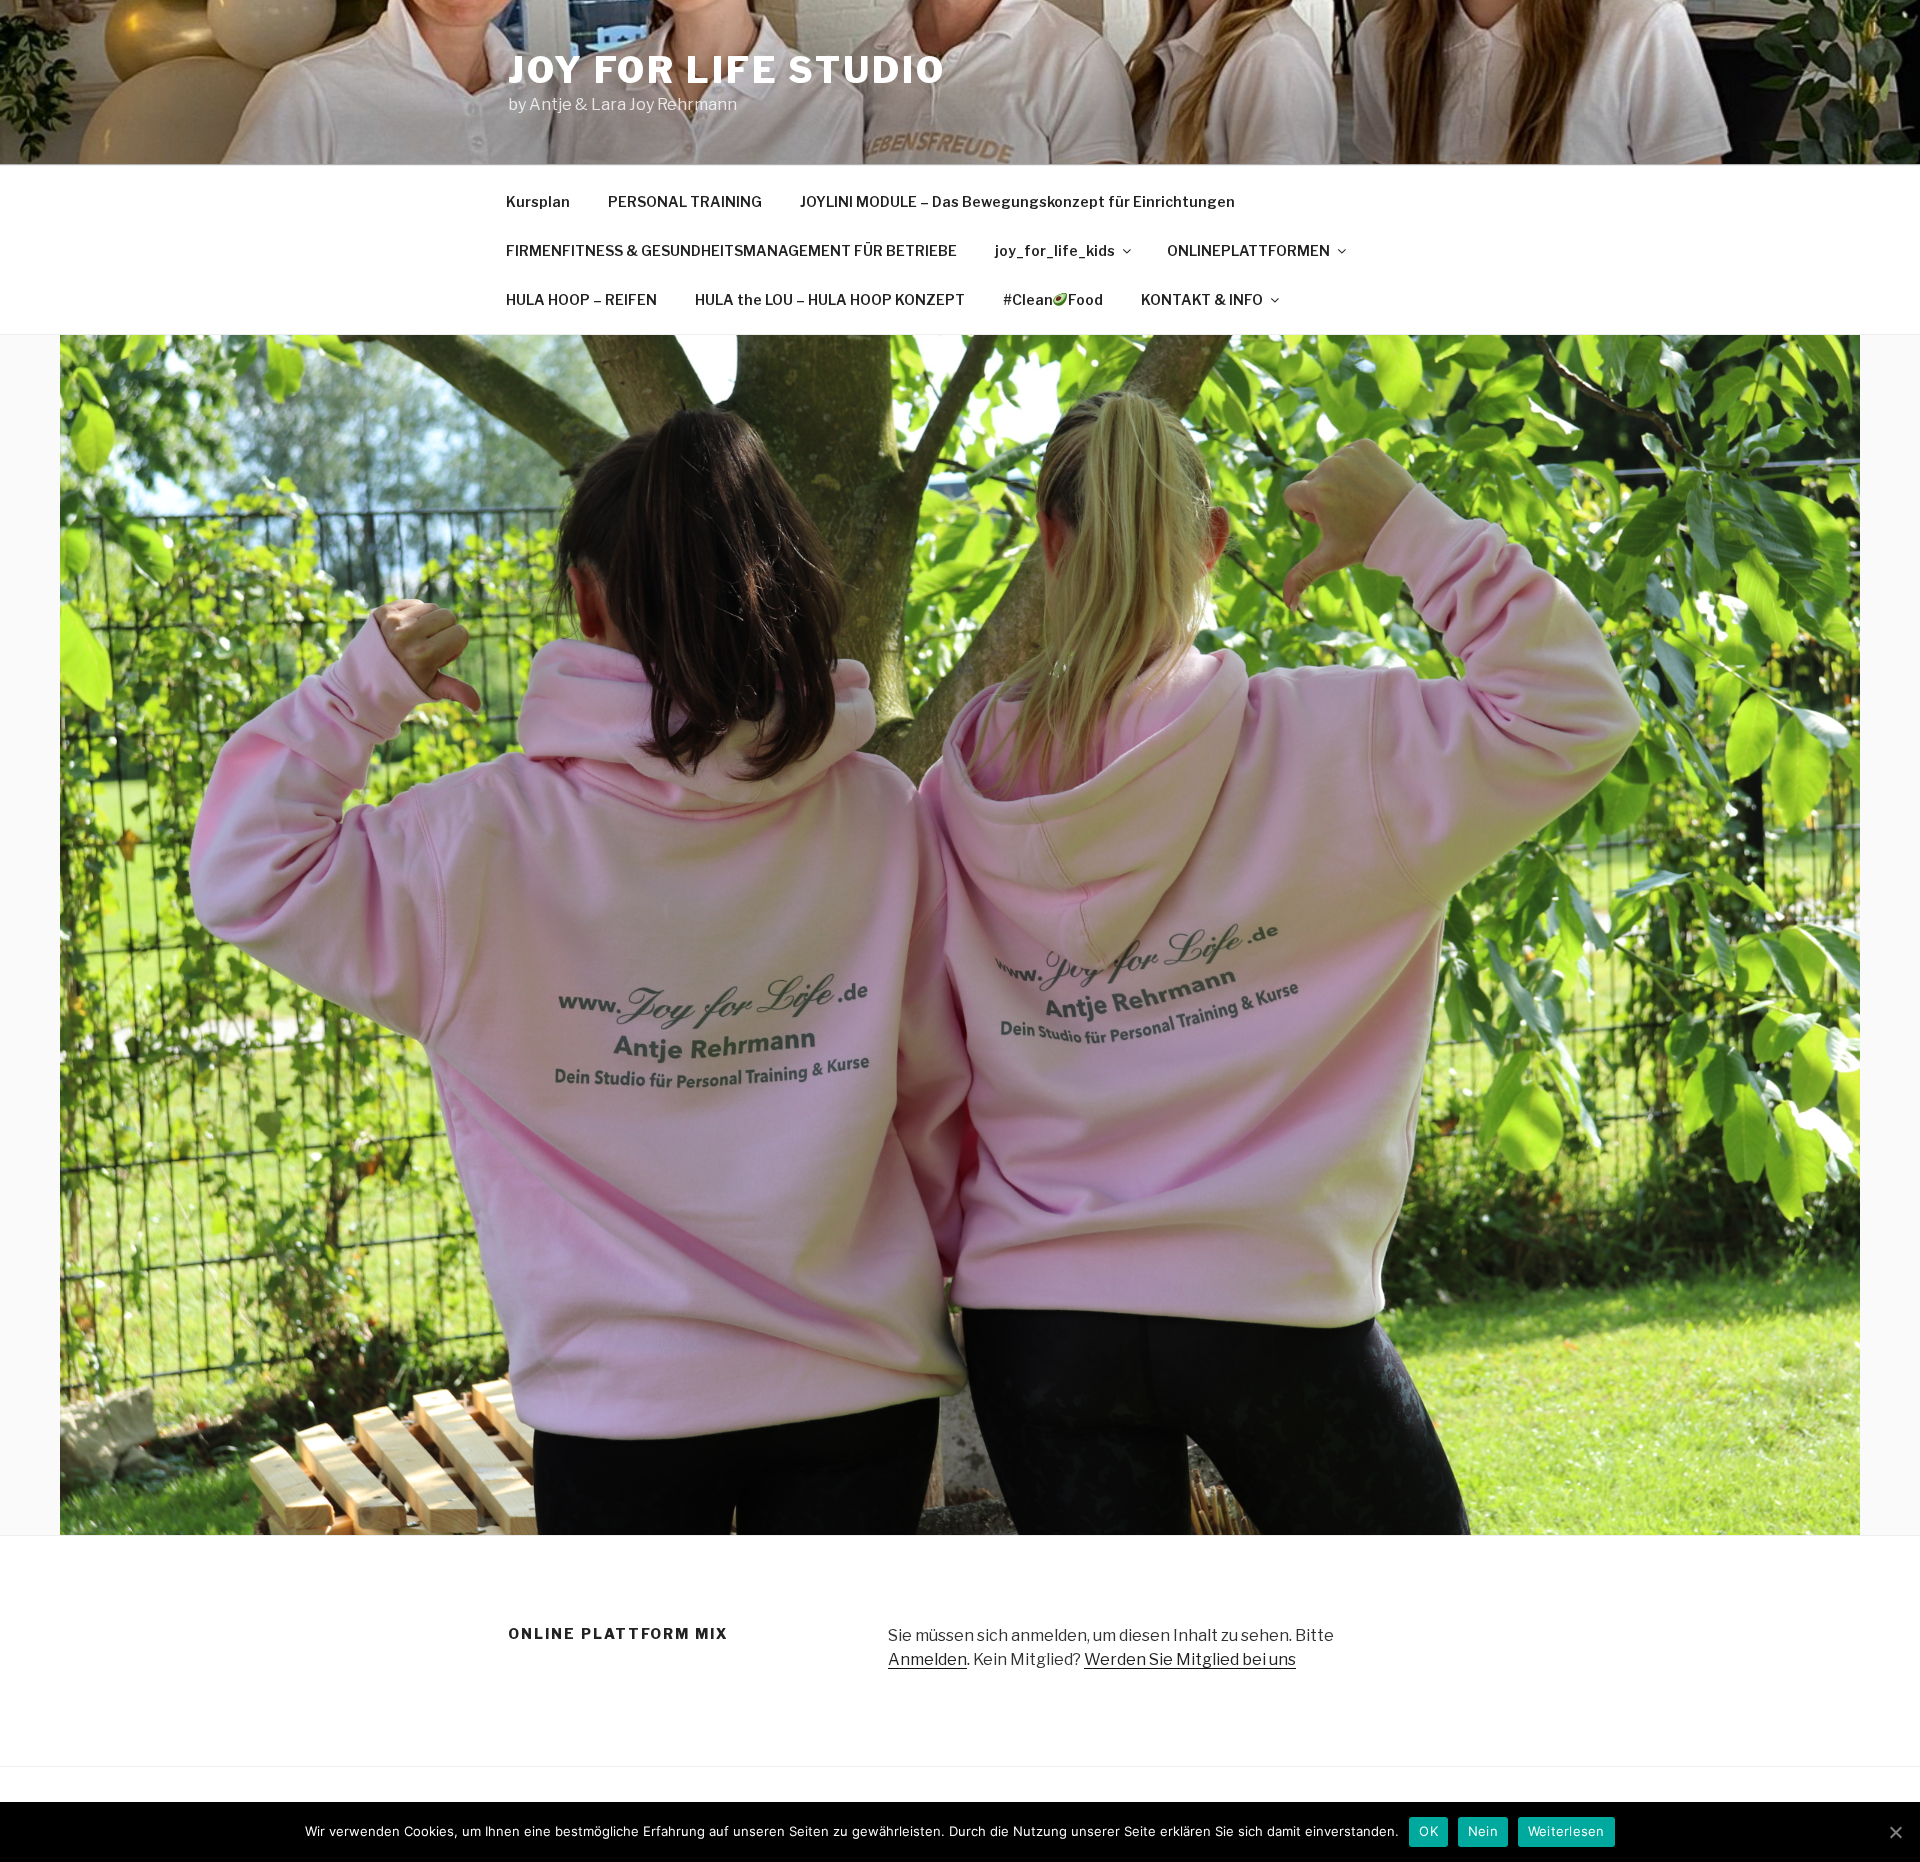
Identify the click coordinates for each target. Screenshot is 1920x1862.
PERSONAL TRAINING (685, 201)
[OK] (1895, 1832)
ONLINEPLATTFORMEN (1248, 250)
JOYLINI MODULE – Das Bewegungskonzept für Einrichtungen (1017, 201)
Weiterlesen (1566, 1831)
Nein (1483, 1831)
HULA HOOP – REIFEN (581, 299)
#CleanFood (1053, 299)
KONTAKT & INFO (1202, 299)
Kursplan (538, 201)
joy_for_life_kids (1055, 250)
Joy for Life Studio (727, 70)
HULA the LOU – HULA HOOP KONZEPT (830, 299)
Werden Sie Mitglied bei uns (1190, 1659)
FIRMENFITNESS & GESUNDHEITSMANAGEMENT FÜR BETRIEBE (731, 250)
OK (1428, 1831)
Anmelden (927, 1659)
